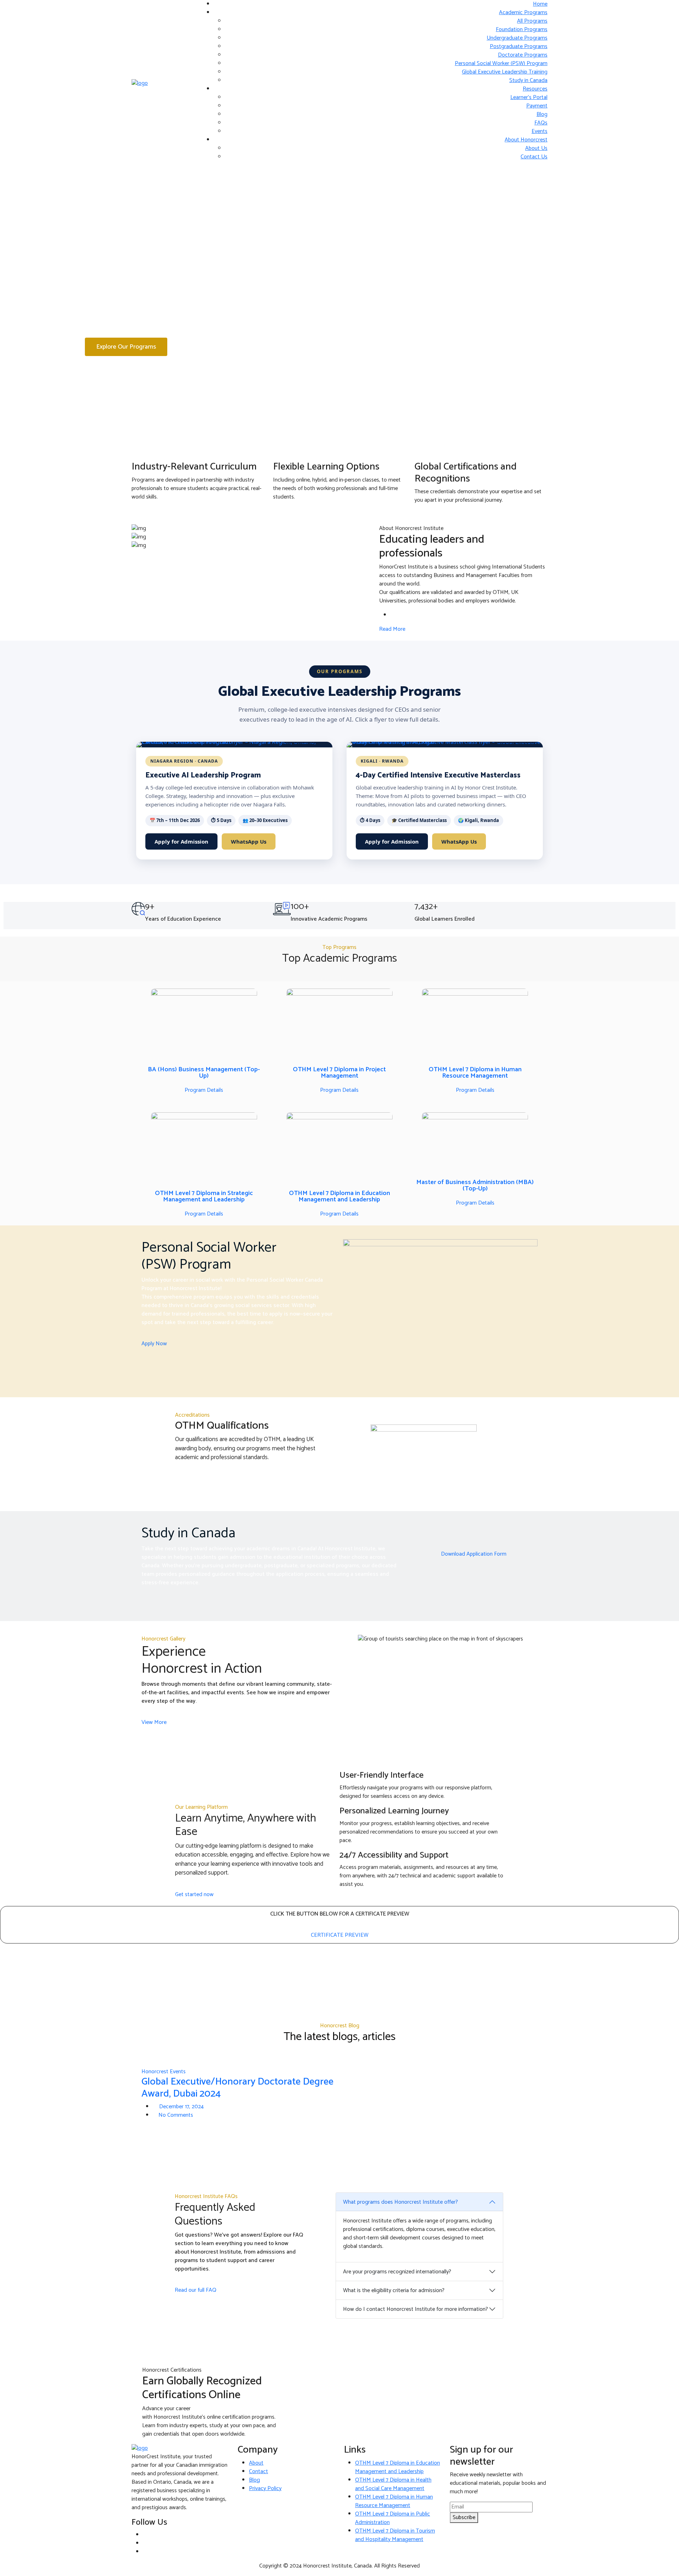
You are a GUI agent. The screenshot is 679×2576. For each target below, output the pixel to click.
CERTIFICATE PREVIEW (340, 1935)
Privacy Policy (265, 2488)
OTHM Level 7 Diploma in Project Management (339, 1073)
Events (539, 131)
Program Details (204, 1090)
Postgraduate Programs (519, 46)
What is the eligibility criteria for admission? (394, 2291)
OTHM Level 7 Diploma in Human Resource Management (475, 1073)
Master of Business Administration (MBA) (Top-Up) (475, 1185)
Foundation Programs (522, 30)
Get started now (194, 1895)
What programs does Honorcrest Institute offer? (401, 2202)
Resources (535, 89)
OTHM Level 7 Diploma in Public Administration (393, 2518)
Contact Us (534, 157)
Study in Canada (528, 80)
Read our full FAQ (196, 2290)
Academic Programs (523, 13)
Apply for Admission (181, 841)
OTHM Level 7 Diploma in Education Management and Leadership (339, 1196)
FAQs (541, 123)
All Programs (532, 21)
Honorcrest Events (164, 2072)
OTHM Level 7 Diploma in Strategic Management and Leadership (204, 1196)
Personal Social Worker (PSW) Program (501, 63)
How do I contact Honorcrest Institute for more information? (416, 2309)
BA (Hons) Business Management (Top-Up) (204, 1073)
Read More (392, 629)
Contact (259, 2472)
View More (154, 1722)
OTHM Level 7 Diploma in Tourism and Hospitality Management (395, 2535)
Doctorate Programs (523, 55)
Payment (537, 106)
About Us (536, 148)
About (256, 2463)
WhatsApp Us (249, 841)
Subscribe (464, 2517)
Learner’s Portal (529, 97)
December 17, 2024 (181, 2107)
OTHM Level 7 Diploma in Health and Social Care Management (393, 2484)
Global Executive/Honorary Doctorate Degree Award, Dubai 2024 (237, 2088)
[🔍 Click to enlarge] (234, 745)
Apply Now (154, 1344)
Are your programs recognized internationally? (397, 2272)
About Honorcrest (526, 140)
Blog (542, 114)
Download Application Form (474, 1554)
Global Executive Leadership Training (505, 72)
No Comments (176, 2115)
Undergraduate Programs (517, 38)
